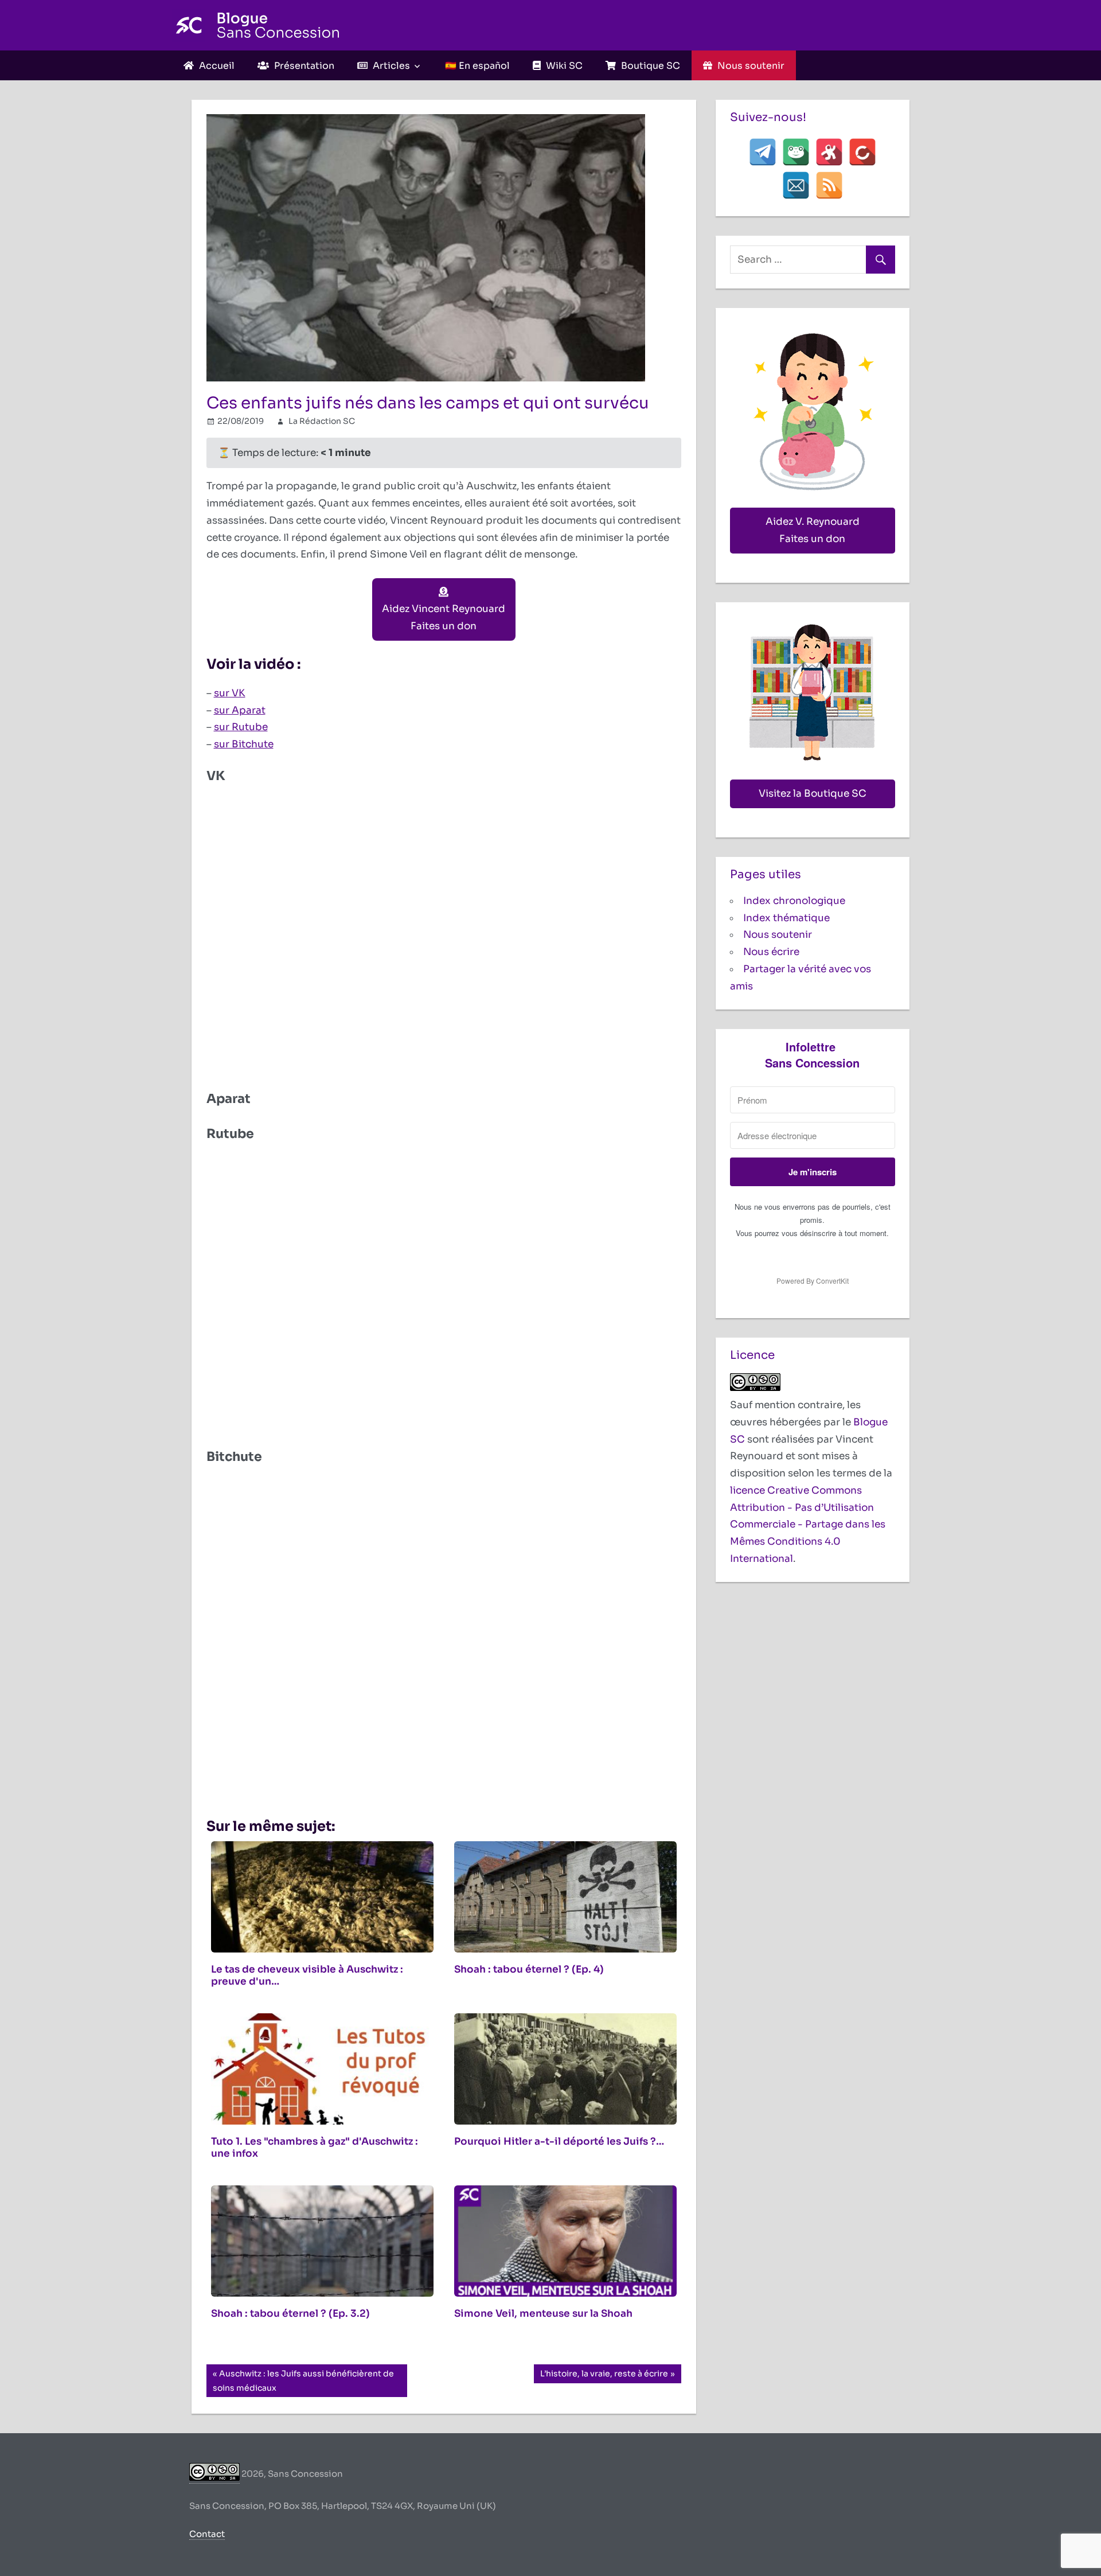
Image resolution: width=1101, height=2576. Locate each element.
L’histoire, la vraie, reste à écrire (604, 2376)
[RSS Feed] (829, 185)
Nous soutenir (778, 935)
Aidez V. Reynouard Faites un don (813, 530)
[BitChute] (862, 152)
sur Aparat (240, 710)
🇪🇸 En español (477, 66)
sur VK (230, 693)
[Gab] (796, 152)
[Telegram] (763, 152)
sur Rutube (241, 727)
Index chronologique (794, 901)
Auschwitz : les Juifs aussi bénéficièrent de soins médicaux (303, 2380)
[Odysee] (829, 152)
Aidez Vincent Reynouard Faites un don (444, 617)
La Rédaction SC (322, 421)
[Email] (796, 185)
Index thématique (786, 918)
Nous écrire (771, 952)
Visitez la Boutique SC (813, 794)
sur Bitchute (244, 744)
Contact (207, 2534)
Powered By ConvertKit (813, 1281)
